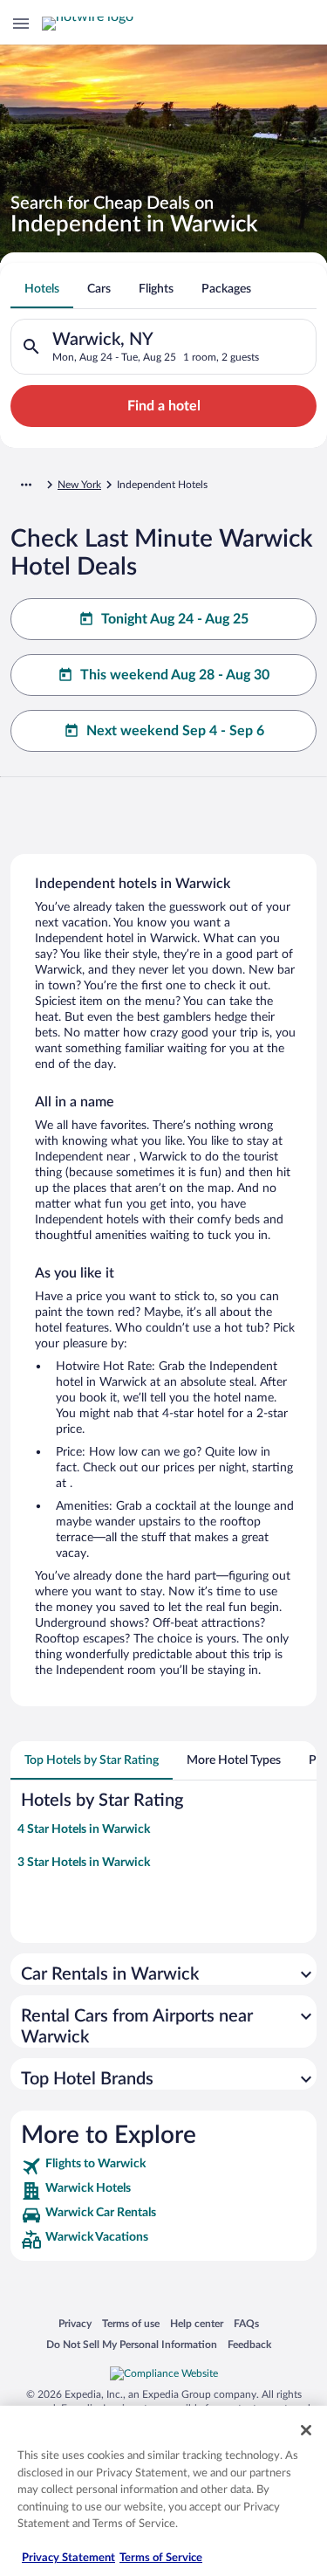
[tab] (42, 289)
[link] (163, 2166)
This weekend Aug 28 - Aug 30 (175, 675)
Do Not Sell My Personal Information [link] (132, 2344)
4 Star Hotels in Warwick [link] (84, 1829)
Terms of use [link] (131, 2323)
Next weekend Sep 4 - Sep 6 (175, 731)
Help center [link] (197, 2323)
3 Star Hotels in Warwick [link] (84, 1863)
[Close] (306, 2430)
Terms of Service (161, 2558)
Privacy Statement (68, 2558)
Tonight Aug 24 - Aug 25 (175, 619)
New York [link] (79, 485)
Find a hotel (164, 406)
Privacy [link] (75, 2323)
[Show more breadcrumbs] (26, 485)
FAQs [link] (246, 2323)
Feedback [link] (249, 2344)
